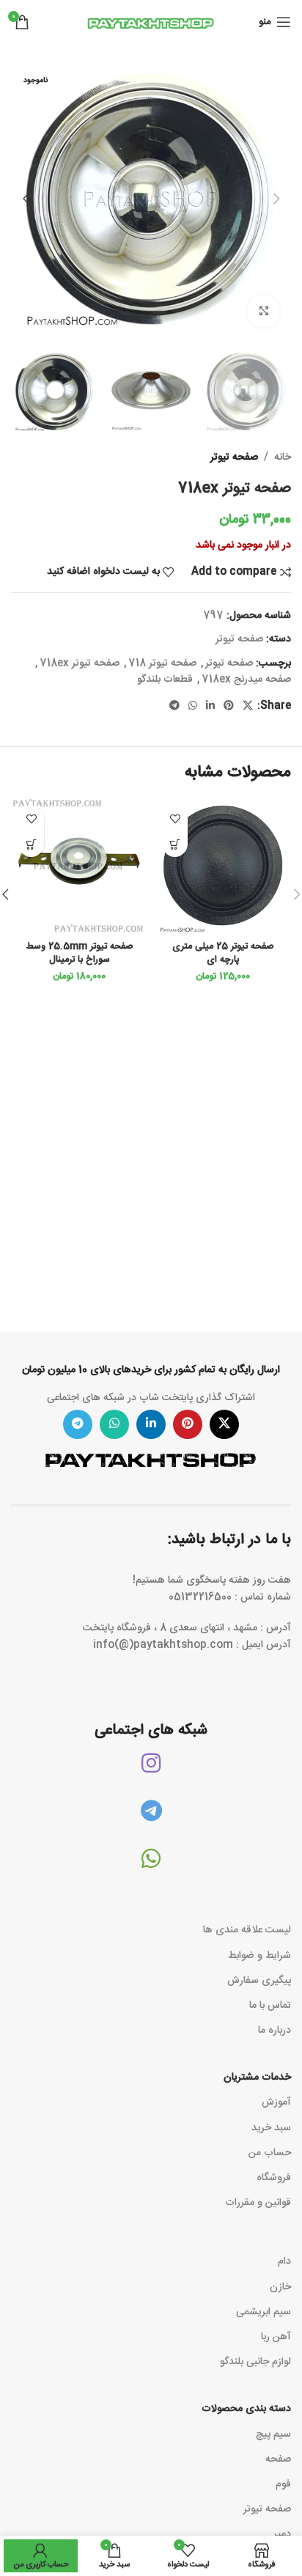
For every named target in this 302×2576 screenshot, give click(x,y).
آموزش (276, 2102)
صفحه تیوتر (234, 457)
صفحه (278, 2459)
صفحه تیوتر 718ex (80, 663)
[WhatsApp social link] (193, 706)
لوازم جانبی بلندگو (255, 2362)
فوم (283, 2484)
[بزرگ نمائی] (264, 311)
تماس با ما (270, 2006)
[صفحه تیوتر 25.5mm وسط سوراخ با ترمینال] (79, 866)
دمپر (282, 2534)
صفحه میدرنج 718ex (246, 680)
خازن (280, 2287)
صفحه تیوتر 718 (162, 663)
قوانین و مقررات (258, 2203)
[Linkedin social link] (210, 706)
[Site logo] (151, 23)
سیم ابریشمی (264, 2312)
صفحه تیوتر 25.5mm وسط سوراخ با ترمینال (80, 953)
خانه (283, 457)
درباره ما (275, 2031)
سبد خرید (271, 2128)
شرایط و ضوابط (259, 1956)
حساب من (270, 2153)
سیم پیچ (273, 2435)
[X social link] (248, 706)
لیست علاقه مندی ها (247, 1930)
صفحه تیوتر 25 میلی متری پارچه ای (223, 953)
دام (284, 2262)
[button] (276, 199)
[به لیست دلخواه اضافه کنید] (175, 818)
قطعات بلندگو (165, 680)
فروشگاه (274, 2178)
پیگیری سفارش (259, 1981)
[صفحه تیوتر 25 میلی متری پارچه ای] (223, 866)
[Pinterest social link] (229, 706)
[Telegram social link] (174, 706)
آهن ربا (276, 2337)
